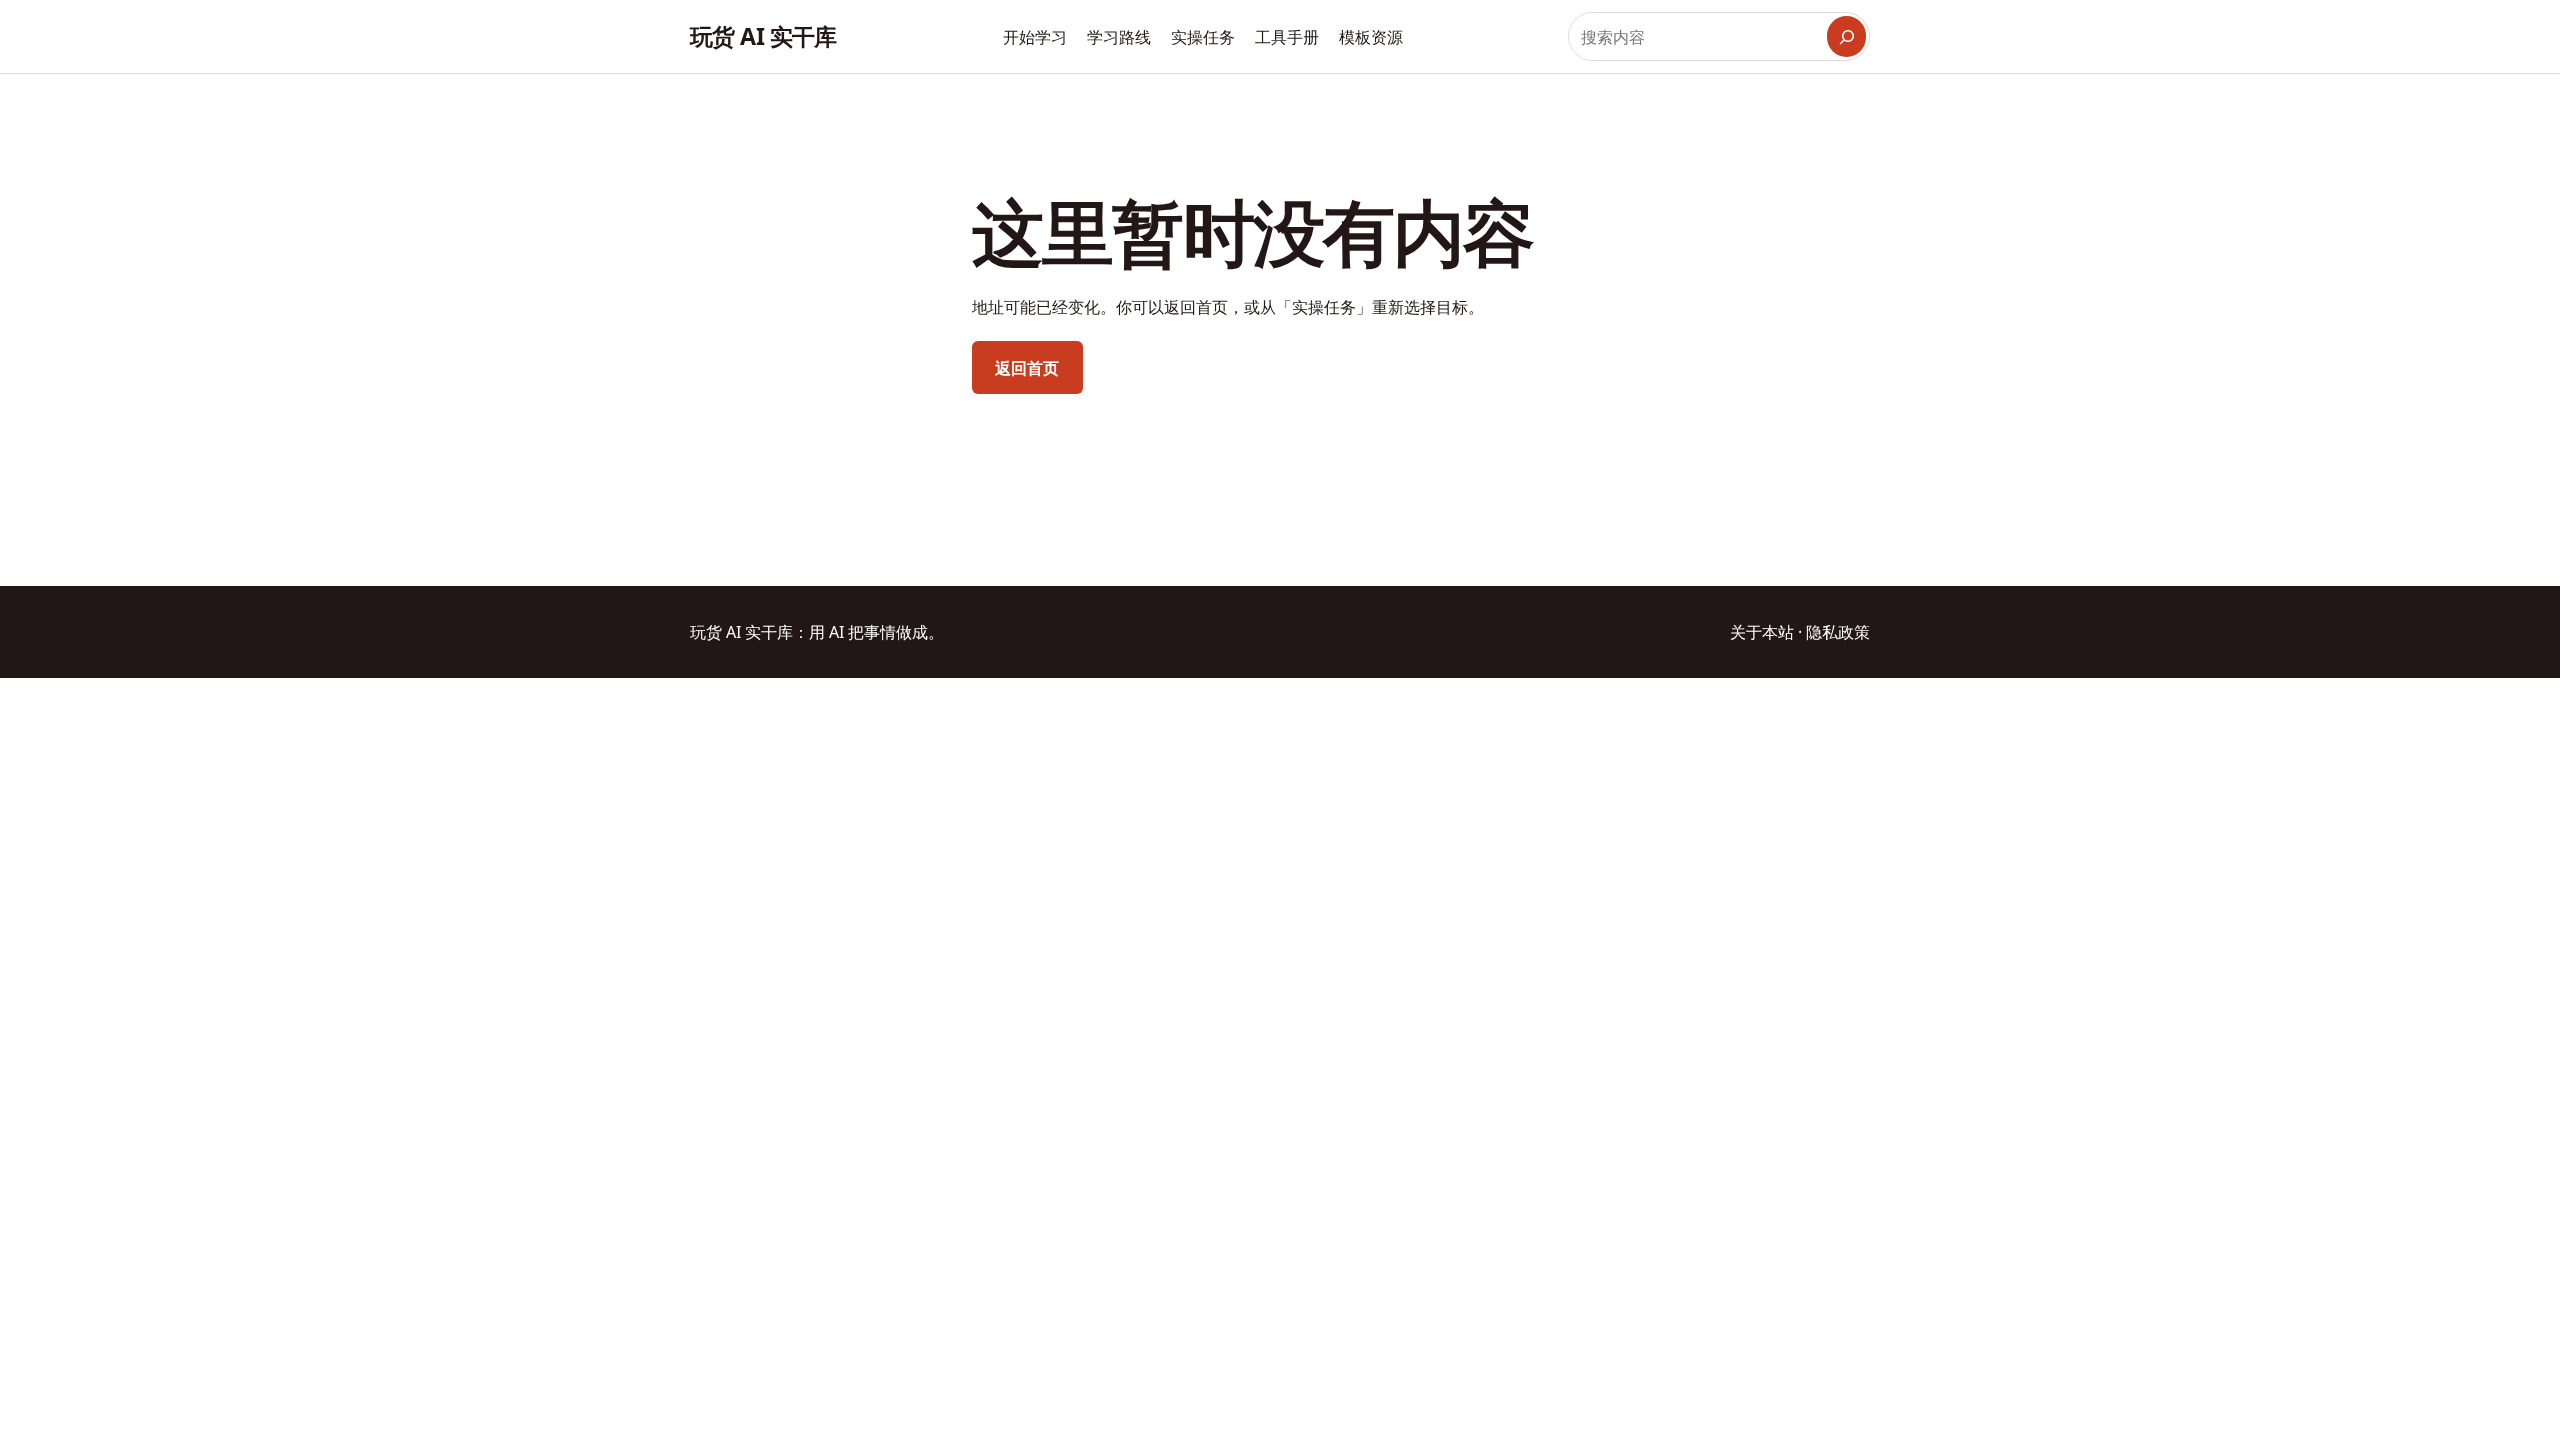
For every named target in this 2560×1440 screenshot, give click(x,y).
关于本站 (1762, 632)
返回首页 (1027, 368)
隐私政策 (1838, 632)
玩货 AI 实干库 (763, 36)
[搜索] (1846, 36)
